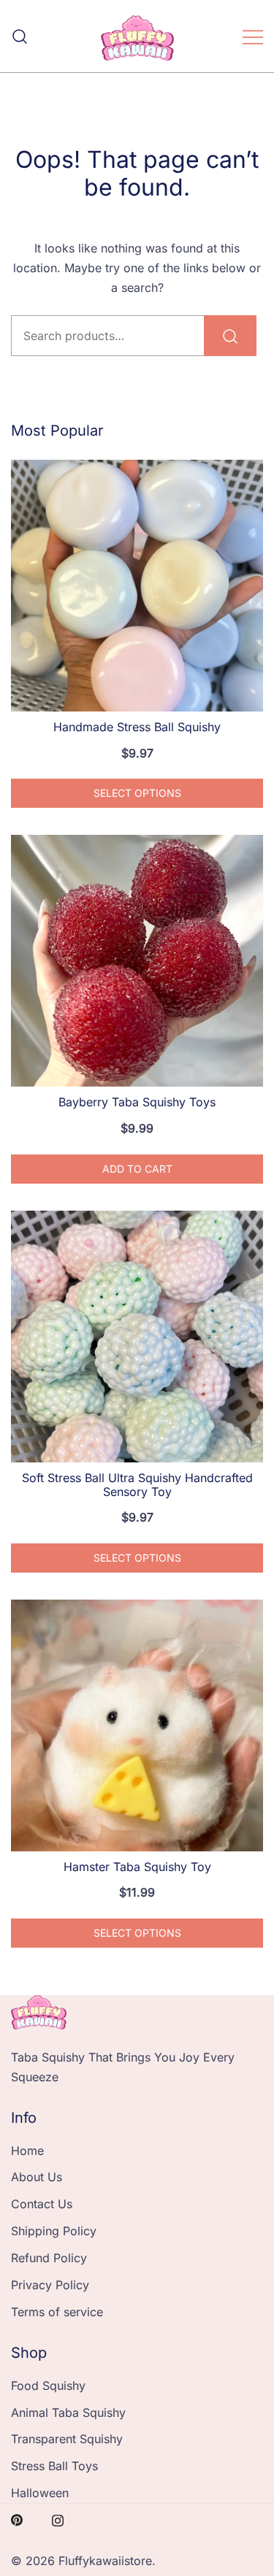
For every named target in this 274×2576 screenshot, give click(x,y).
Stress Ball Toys (54, 2466)
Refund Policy (49, 2258)
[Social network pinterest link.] (17, 2519)
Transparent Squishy (67, 2439)
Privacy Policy (50, 2285)
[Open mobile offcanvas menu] (253, 36)
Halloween (40, 2493)
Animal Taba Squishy (68, 2413)
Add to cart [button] (137, 1169)
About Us (37, 2177)
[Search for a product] (20, 36)
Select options (137, 793)
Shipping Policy (54, 2231)
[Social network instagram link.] (58, 2519)
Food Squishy (48, 2386)
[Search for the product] (230, 336)
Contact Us (42, 2204)
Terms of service (57, 2312)
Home (27, 2151)
